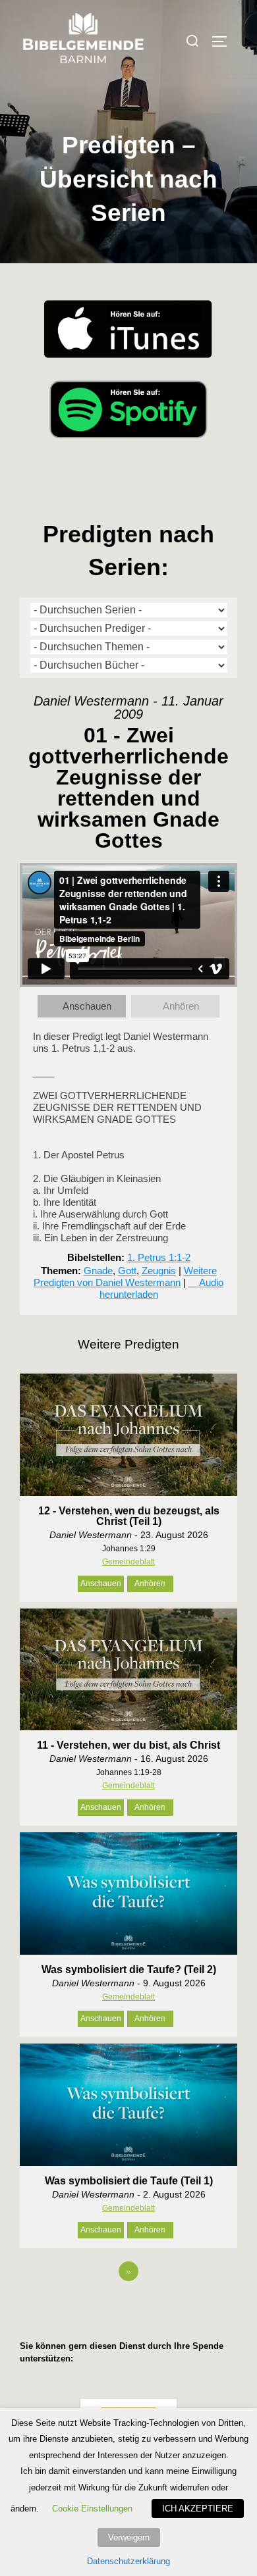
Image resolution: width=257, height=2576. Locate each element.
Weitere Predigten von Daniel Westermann (125, 1276)
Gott (127, 1271)
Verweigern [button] (129, 2537)
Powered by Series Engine (128, 2307)
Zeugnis (159, 1271)
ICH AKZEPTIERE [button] (198, 2509)
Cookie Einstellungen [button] (92, 2509)
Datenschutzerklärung (128, 2561)
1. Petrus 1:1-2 (159, 1257)
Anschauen (87, 1006)
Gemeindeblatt (128, 1562)
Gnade (98, 1271)
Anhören (181, 1006)
